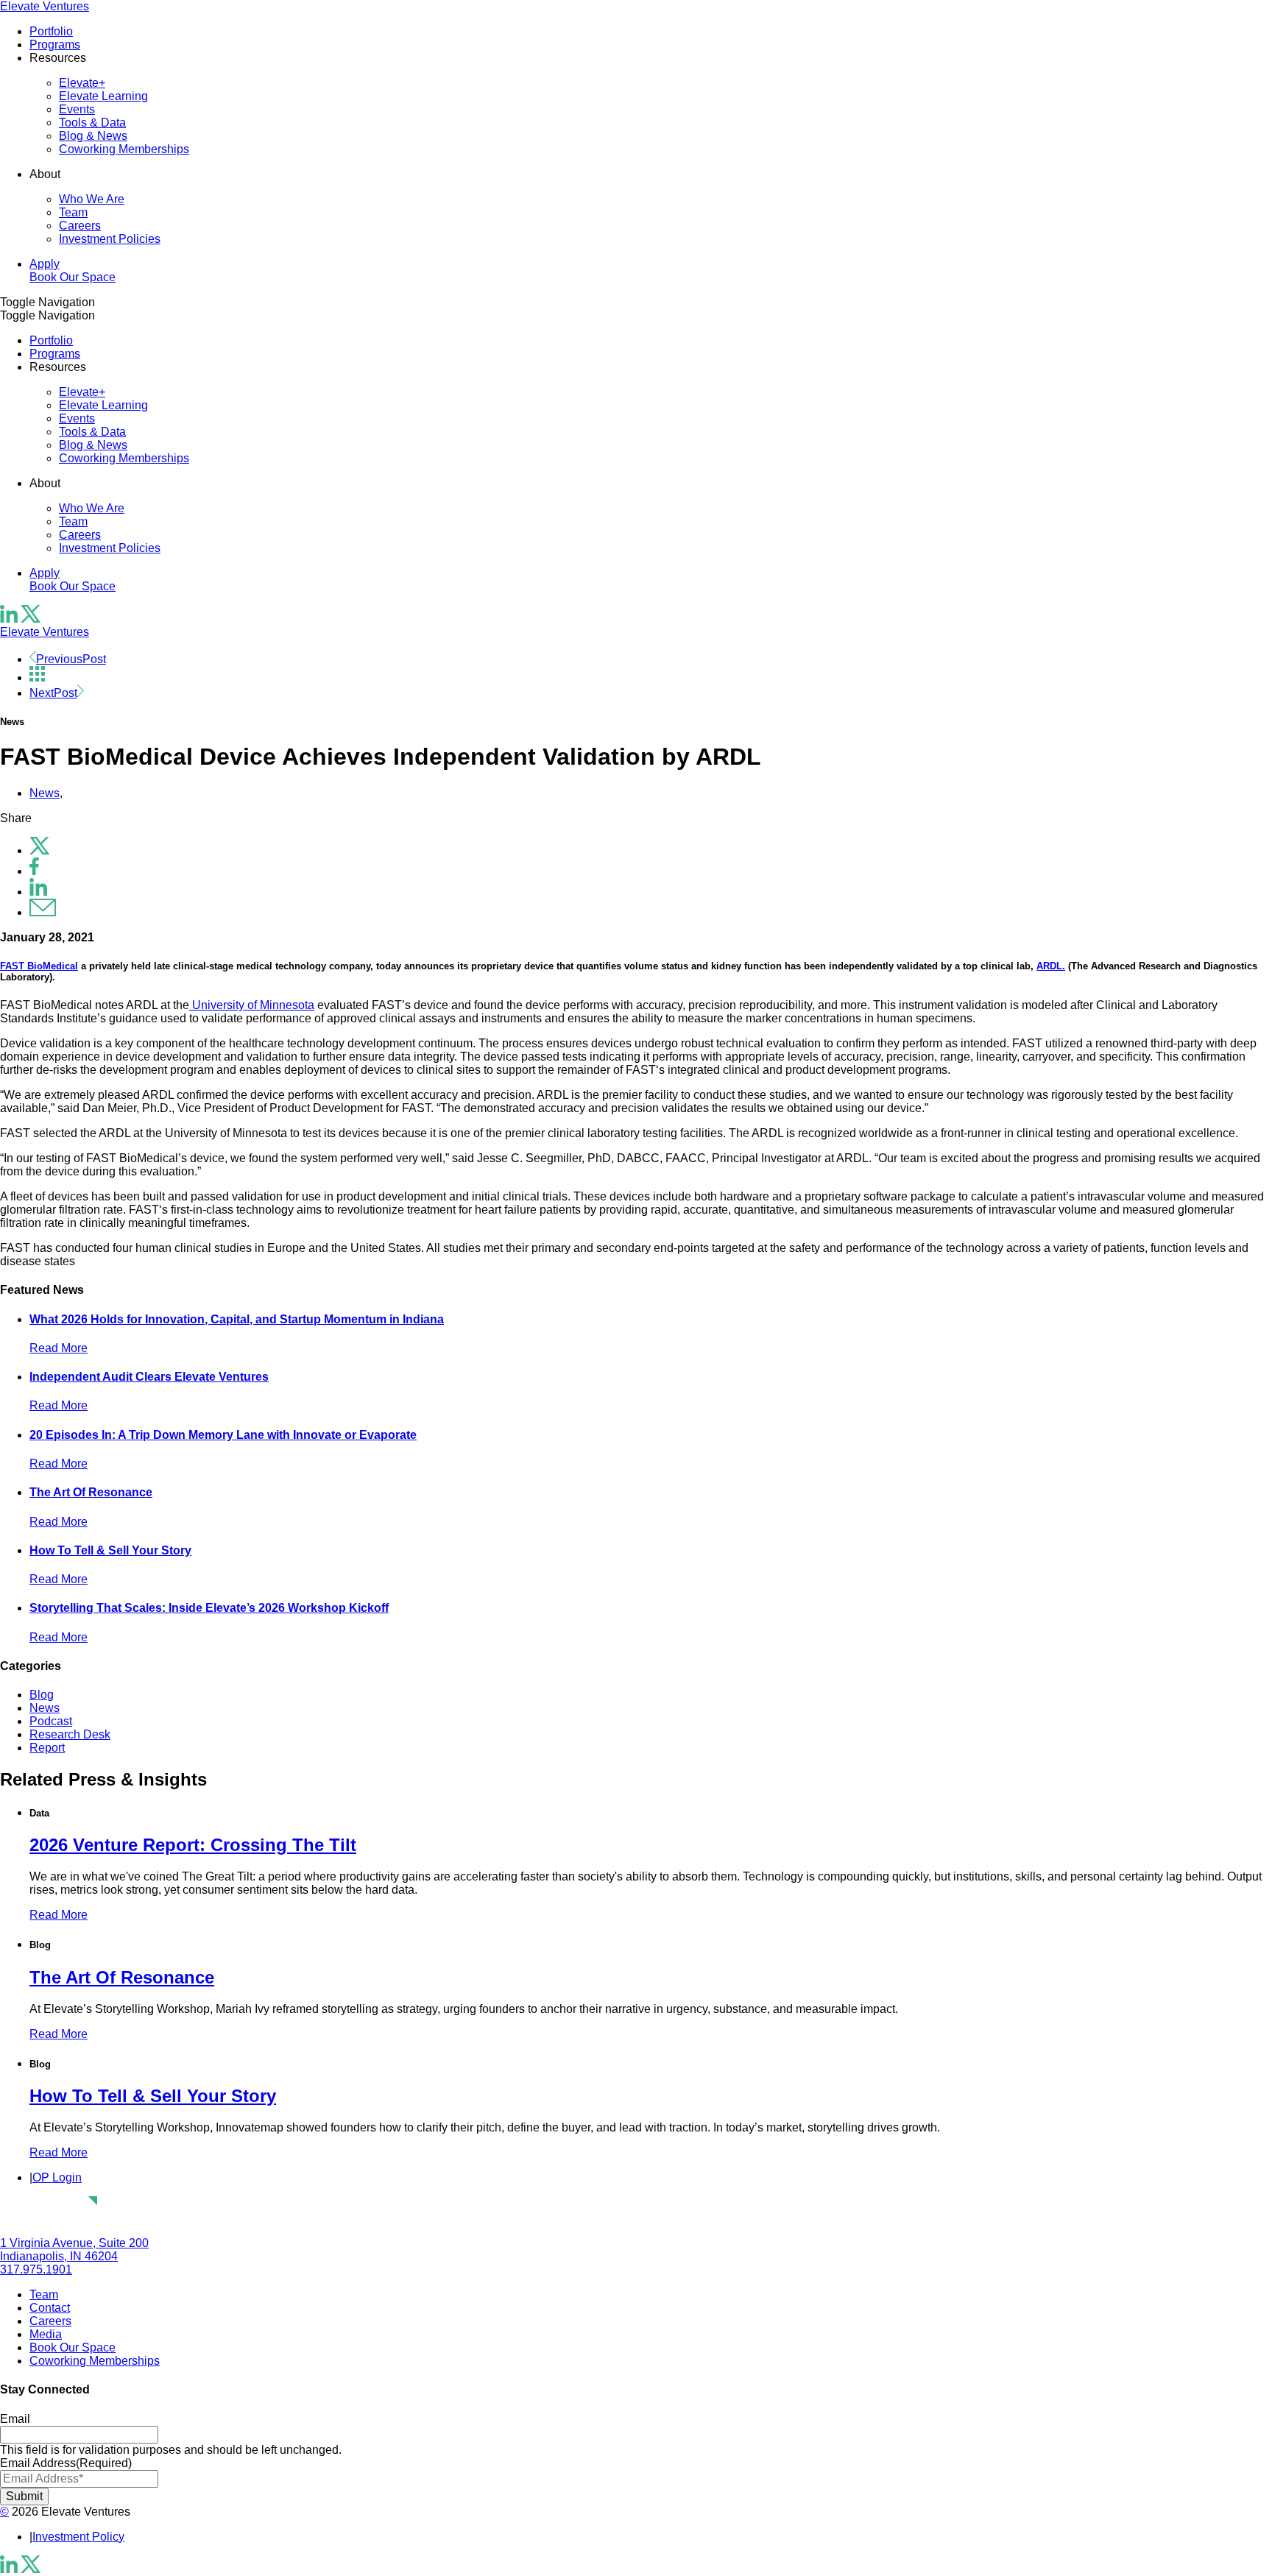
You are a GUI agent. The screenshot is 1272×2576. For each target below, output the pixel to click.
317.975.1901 (36, 2269)
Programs (55, 45)
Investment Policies (110, 239)
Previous (71, 659)
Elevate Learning (103, 96)
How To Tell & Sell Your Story (110, 1550)
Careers (80, 226)
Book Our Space (73, 277)
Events (77, 109)
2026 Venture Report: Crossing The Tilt (193, 1845)
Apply (45, 264)
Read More (59, 1348)
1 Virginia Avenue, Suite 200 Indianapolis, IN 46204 (74, 2250)
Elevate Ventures (45, 6)
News (45, 793)
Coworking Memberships (124, 149)
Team (73, 212)
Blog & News (93, 136)
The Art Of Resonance (91, 1492)
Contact (50, 2308)
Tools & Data (92, 123)
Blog (42, 1695)
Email (15, 2419)
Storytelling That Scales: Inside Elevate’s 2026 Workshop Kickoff (209, 1608)
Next (53, 693)
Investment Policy (78, 2537)
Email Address (66, 2463)
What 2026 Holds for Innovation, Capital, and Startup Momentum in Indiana (237, 1319)
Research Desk (70, 1734)
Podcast (51, 1721)
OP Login (57, 2177)
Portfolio (51, 31)
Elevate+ (82, 83)
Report (47, 1748)
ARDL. (1051, 966)
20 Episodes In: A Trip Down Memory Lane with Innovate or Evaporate (223, 1435)
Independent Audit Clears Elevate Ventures (149, 1377)
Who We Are (92, 199)
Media (46, 2334)
